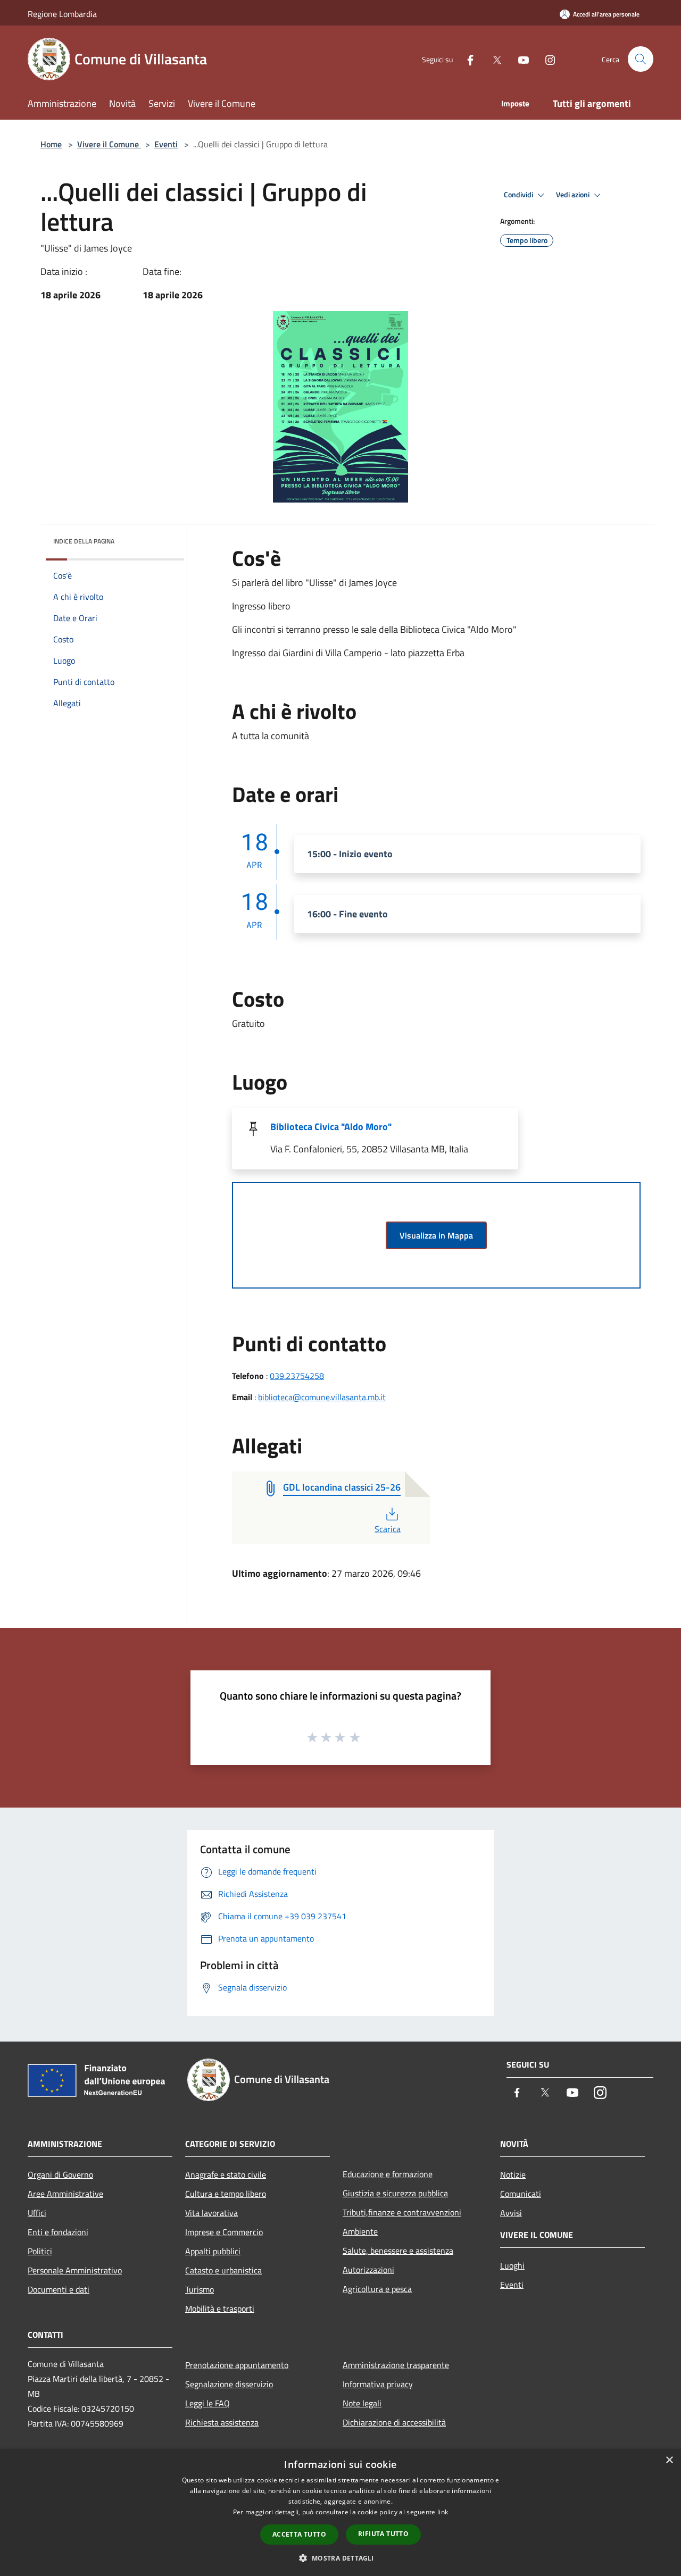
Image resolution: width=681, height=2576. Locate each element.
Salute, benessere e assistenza (398, 2251)
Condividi (519, 195)
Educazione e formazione (388, 2174)
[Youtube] (519, 59)
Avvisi (511, 2213)
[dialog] (340, 2512)
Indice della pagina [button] (84, 541)
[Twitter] (493, 59)
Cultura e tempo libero (226, 2194)
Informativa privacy (378, 2384)
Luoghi (512, 2265)
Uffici (37, 2213)
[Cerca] (641, 59)
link (443, 2512)
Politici (40, 2251)
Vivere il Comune (109, 144)
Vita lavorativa (211, 2213)
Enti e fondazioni (58, 2232)
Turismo (200, 2289)
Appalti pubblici (213, 2251)
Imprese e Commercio (224, 2232)
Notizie (513, 2174)
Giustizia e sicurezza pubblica (395, 2193)
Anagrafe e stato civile (226, 2174)
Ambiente (360, 2231)
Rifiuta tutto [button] (383, 2534)
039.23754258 (297, 1376)
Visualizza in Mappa (436, 1235)
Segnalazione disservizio (229, 2384)
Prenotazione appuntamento (237, 2365)
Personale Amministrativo (75, 2270)
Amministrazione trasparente (396, 2365)
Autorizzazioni (368, 2270)
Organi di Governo (60, 2174)
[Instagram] (546, 59)
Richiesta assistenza (222, 2422)
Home (51, 144)
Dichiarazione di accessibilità (394, 2422)
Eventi (166, 144)
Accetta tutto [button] (299, 2534)
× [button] (669, 2460)
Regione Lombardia (62, 14)
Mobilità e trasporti (220, 2309)
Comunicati (521, 2194)
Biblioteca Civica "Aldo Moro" (331, 1127)
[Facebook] (466, 59)
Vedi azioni (574, 195)
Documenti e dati (59, 2289)
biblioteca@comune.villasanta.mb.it (322, 1397)
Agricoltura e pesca (377, 2289)
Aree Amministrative (65, 2194)
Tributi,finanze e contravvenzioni (402, 2212)
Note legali (362, 2403)
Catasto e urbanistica (223, 2270)
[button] (340, 2558)
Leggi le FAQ (207, 2403)
